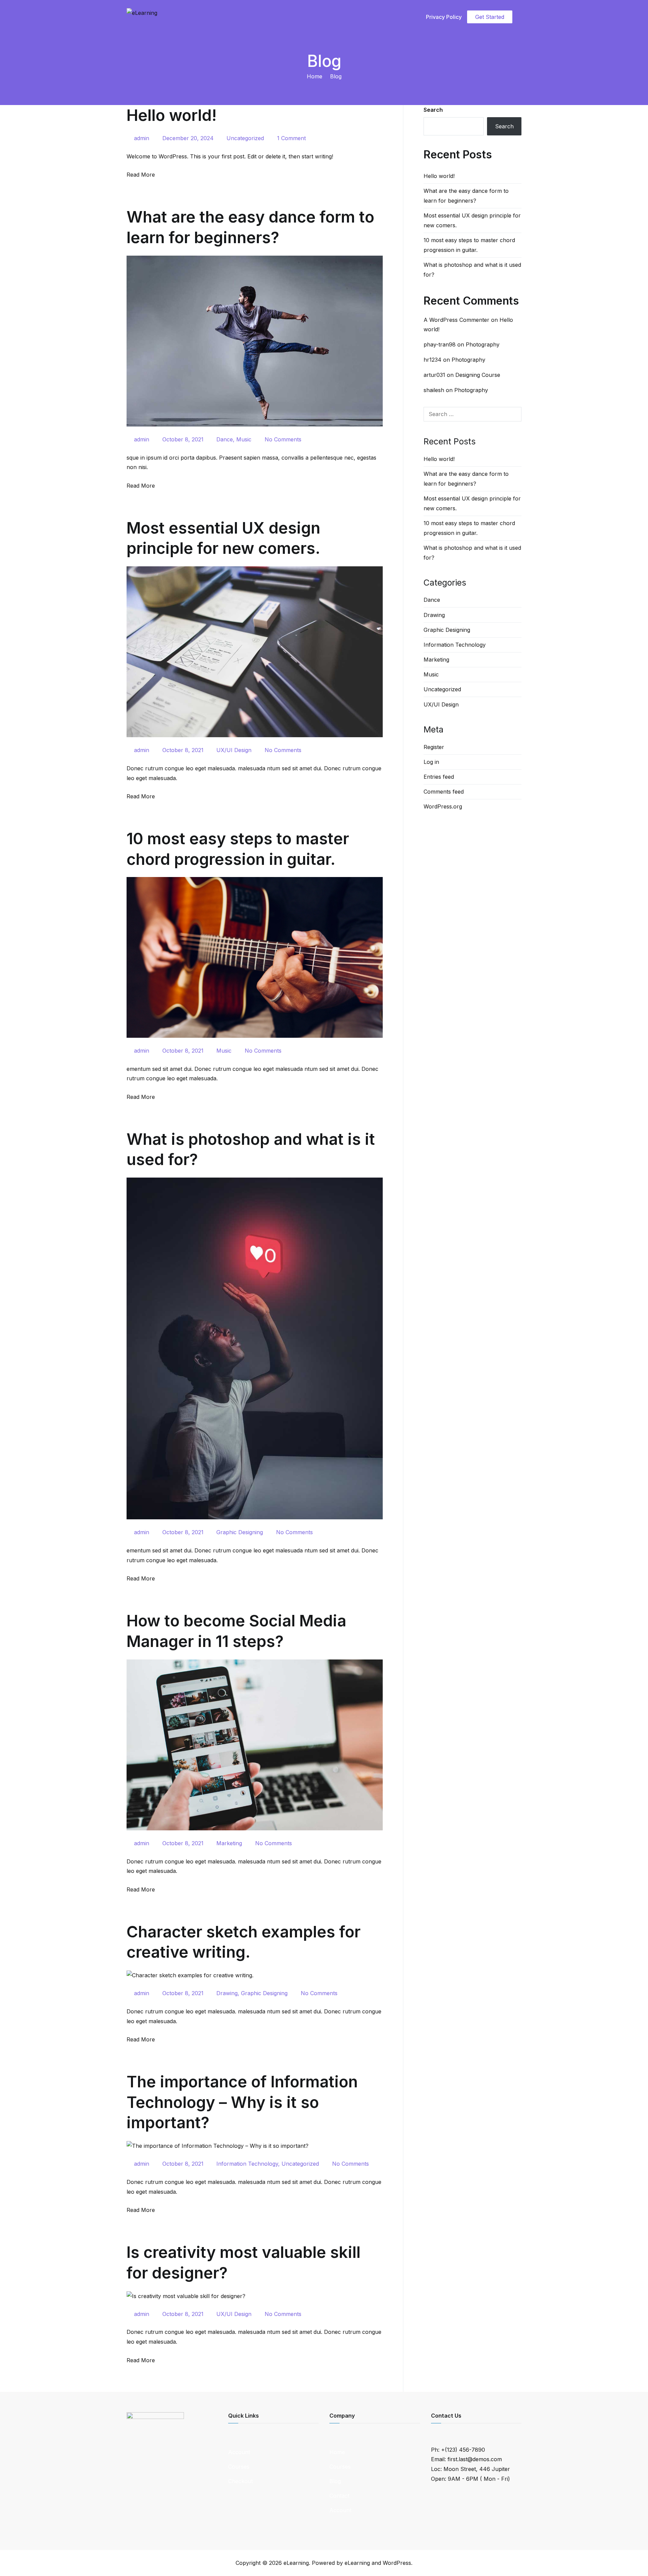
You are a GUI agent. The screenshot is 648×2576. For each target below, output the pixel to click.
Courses (239, 2467)
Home (337, 2452)
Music (244, 439)
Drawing (227, 1993)
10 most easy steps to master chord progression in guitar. (469, 245)
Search (433, 110)
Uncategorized (245, 138)
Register (434, 747)
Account (239, 2452)
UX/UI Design (234, 750)
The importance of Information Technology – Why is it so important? (242, 2102)
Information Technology (247, 2164)
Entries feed (439, 777)
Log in (431, 762)
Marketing (229, 1843)
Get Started (490, 17)
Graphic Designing (240, 1532)
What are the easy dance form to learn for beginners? (466, 196)
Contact (339, 2496)
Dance (225, 439)
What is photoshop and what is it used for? (472, 270)
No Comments (283, 439)
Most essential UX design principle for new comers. (472, 220)
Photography (483, 344)
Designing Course (478, 375)
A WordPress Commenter (456, 320)
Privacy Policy (444, 17)
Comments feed (444, 792)
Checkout (240, 2481)
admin (142, 138)
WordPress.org (443, 806)
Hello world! (172, 115)
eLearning (296, 2563)
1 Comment (291, 138)
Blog (335, 2481)
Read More (141, 175)
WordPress (397, 2563)
